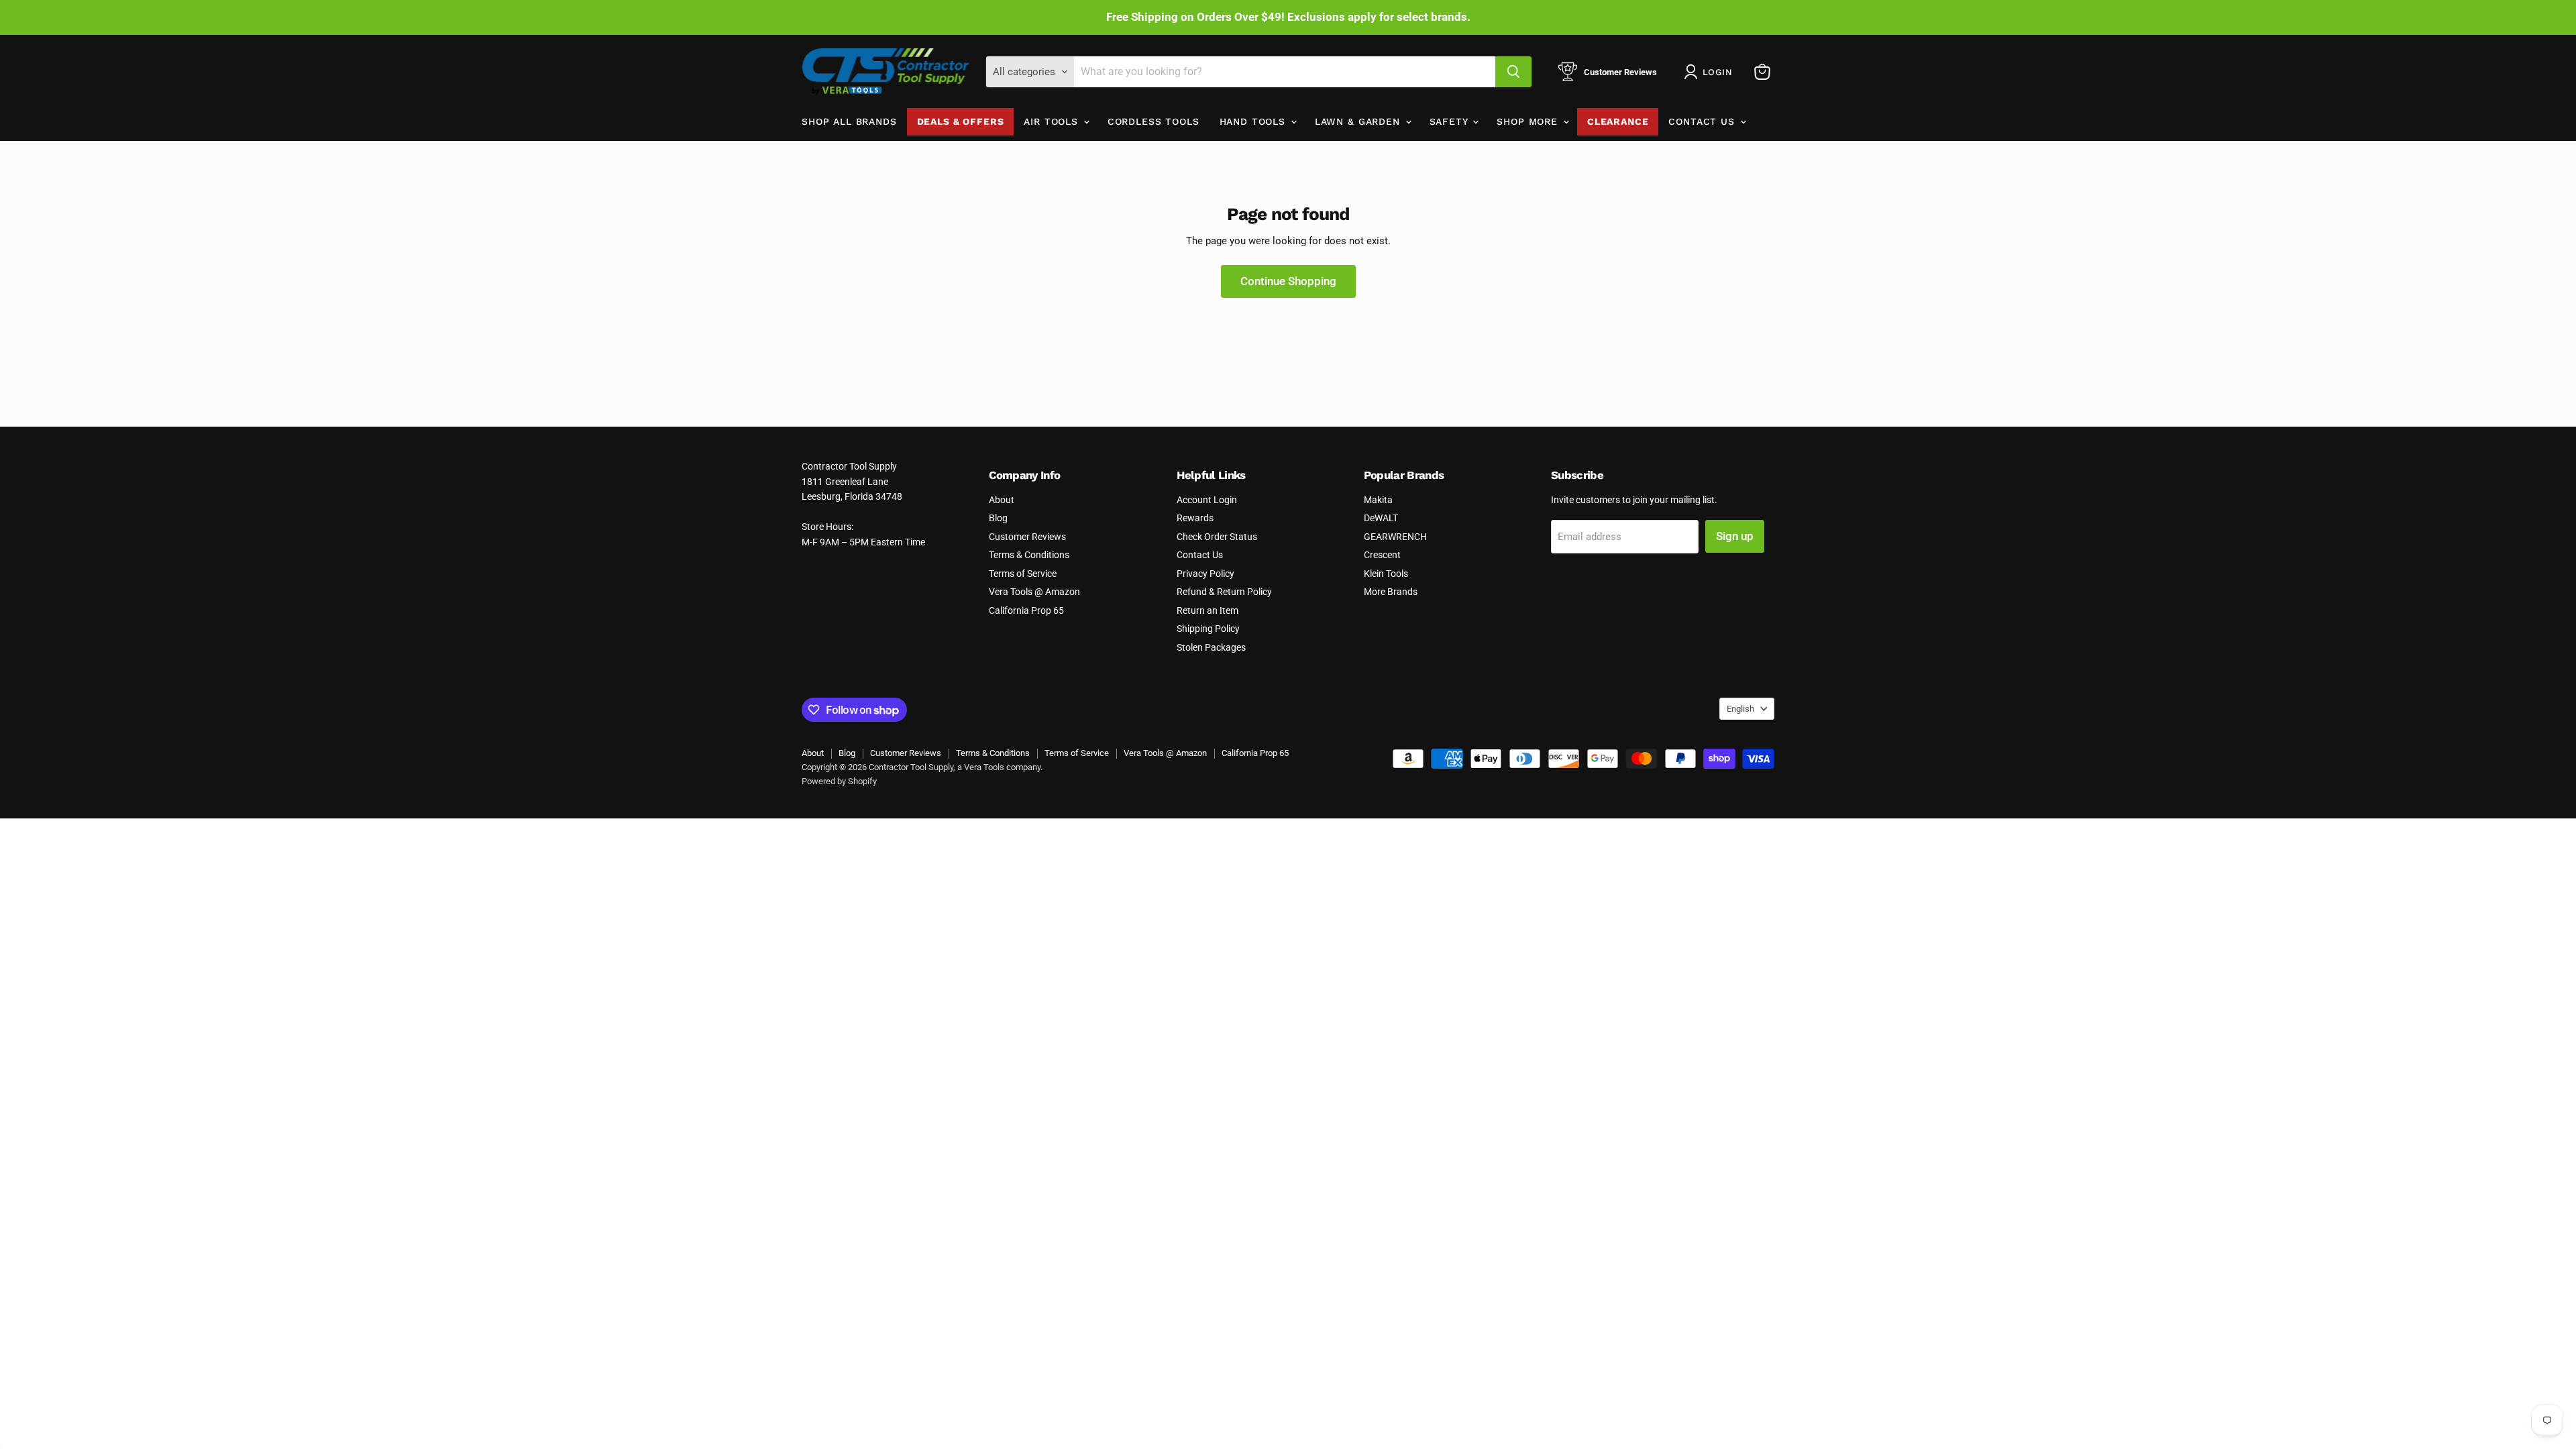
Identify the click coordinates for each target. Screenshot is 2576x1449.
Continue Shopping (1288, 281)
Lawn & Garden (1359, 121)
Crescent (1382, 555)
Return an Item (1207, 610)
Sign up (1735, 536)
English (1740, 709)
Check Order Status (1217, 537)
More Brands (1391, 592)
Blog (998, 518)
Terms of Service (1023, 574)
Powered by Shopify (839, 781)
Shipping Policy (1208, 629)
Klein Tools (1386, 574)
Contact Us (1703, 121)
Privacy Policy (1205, 574)
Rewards (1195, 518)
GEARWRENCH (1395, 537)
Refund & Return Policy (1224, 592)
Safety (1451, 121)
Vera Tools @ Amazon (1034, 592)
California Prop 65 (1026, 610)
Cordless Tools (1153, 121)
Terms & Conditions (1029, 555)
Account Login (1207, 500)
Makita (1378, 500)
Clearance (1618, 121)
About (1002, 500)
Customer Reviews (1027, 537)
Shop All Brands (849, 121)
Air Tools (1053, 121)
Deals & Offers (961, 121)
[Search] (1513, 72)
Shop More (1529, 121)
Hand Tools (1254, 121)
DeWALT (1381, 518)
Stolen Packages (1211, 647)
